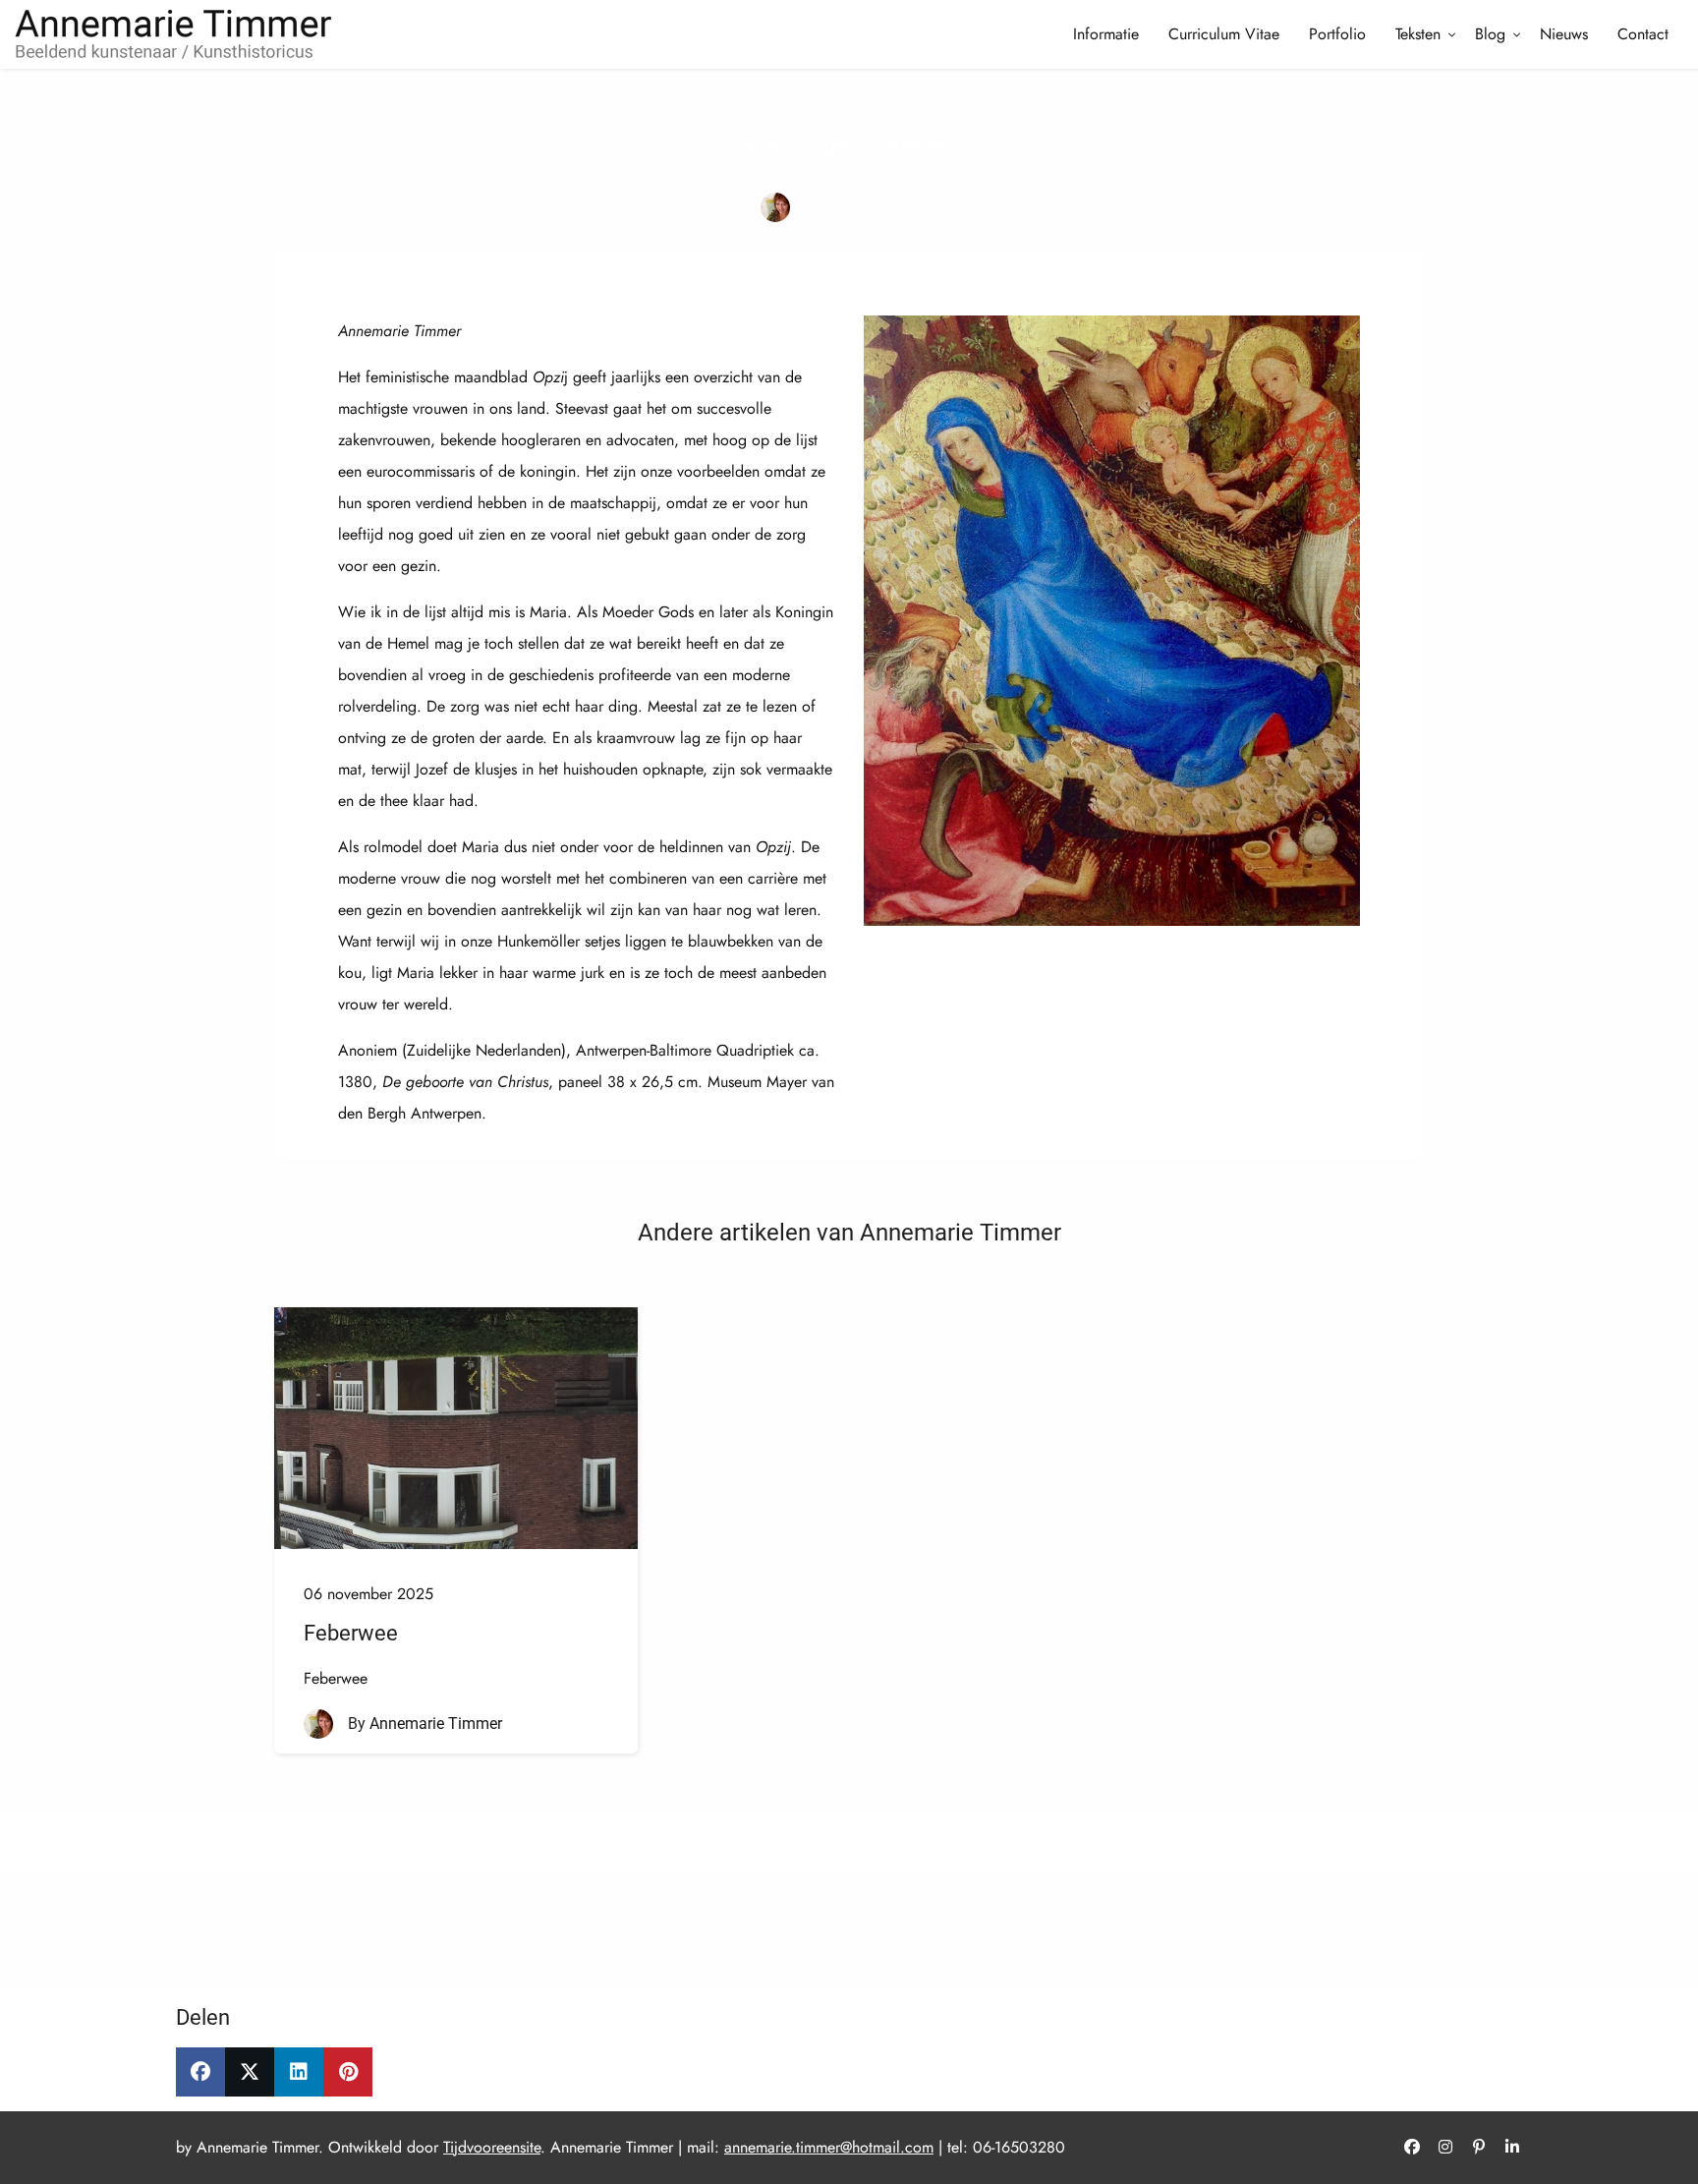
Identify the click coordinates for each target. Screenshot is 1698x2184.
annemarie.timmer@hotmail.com (829, 2147)
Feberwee (351, 1633)
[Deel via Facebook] (200, 2072)
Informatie (1106, 34)
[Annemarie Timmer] (775, 207)
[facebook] (1412, 2148)
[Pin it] (348, 2072)
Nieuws (1564, 34)
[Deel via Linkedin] (299, 2072)
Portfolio (1337, 34)
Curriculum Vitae (1224, 34)
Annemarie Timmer (871, 206)
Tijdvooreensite (492, 2147)
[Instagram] (1445, 2148)
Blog (1490, 34)
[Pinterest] (1479, 2148)
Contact (1643, 34)
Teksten (1418, 34)
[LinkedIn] (1512, 2148)
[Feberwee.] (456, 1428)
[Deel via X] (250, 2072)
